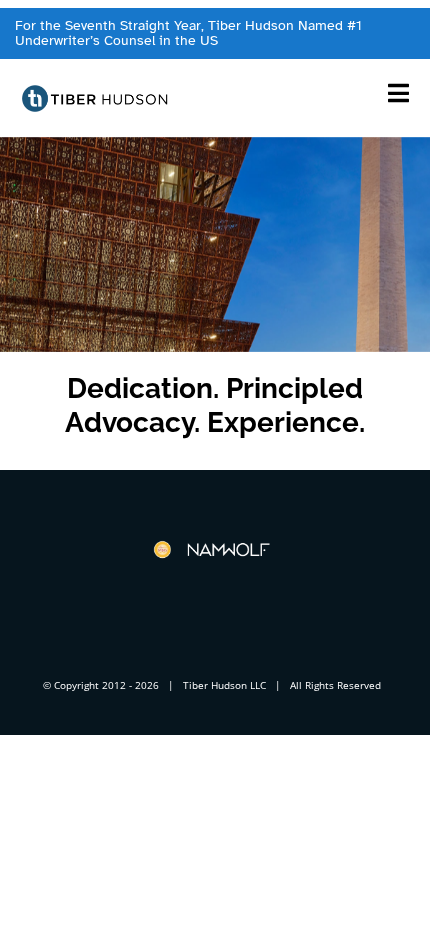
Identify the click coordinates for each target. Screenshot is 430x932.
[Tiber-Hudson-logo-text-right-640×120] (95, 90)
